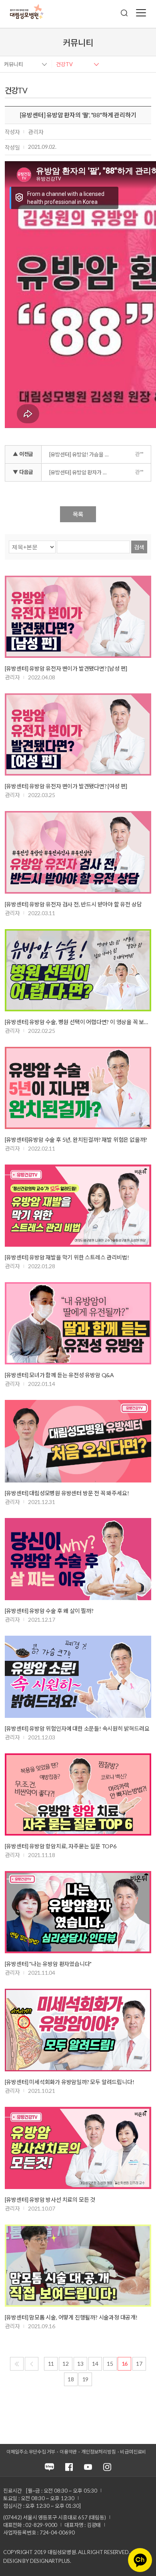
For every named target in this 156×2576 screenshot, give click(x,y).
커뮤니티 (14, 64)
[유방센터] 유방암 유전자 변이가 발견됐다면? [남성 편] (66, 668)
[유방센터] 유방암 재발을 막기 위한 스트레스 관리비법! (67, 1257)
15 (110, 2364)
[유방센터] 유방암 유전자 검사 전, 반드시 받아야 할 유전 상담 (73, 904)
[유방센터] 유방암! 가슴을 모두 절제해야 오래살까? (82, 454)
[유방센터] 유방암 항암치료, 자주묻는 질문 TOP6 (61, 1846)
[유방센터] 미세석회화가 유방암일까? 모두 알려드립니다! (70, 2082)
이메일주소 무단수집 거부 (31, 2452)
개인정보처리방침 (98, 2452)
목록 (78, 514)
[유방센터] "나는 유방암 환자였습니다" (48, 1964)
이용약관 (68, 2452)
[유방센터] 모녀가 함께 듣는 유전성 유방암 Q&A (59, 1375)
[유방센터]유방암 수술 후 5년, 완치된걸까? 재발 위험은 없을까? (76, 1140)
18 (71, 2379)
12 (66, 2364)
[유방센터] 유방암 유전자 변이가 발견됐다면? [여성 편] (66, 786)
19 (86, 2379)
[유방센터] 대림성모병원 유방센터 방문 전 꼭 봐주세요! (67, 1493)
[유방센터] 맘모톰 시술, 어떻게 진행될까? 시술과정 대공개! (71, 2317)
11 (51, 2364)
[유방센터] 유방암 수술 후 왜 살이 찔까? (49, 1611)
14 (95, 2364)
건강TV (64, 64)
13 (80, 2364)
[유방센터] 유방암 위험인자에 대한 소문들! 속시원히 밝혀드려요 (77, 1728)
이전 (32, 2364)
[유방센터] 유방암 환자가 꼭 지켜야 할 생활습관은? (82, 472)
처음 (17, 2364)
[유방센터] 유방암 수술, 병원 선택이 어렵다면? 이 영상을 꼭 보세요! (78, 1022)
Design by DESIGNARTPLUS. (37, 2561)
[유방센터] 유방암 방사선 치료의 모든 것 (50, 2200)
